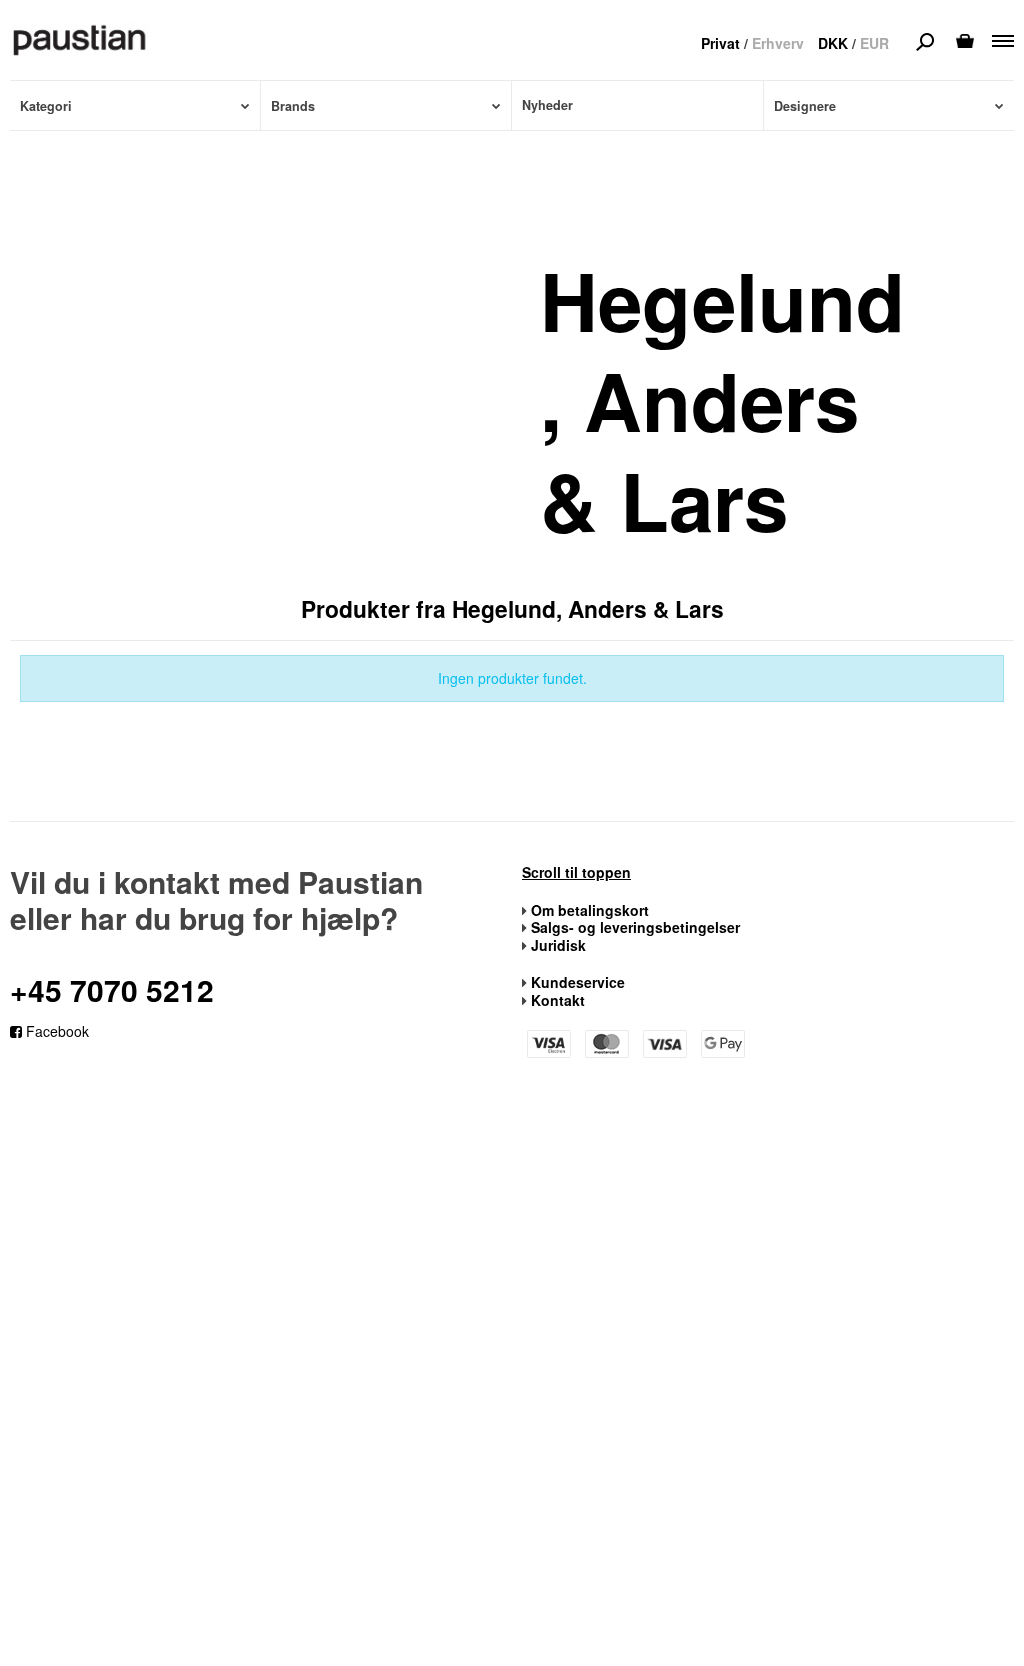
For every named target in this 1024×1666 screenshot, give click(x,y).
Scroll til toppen (576, 873)
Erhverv (778, 43)
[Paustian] (80, 39)
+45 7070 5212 (112, 989)
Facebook (55, 1031)
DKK (833, 43)
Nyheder (547, 105)
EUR (874, 43)
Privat (720, 43)
